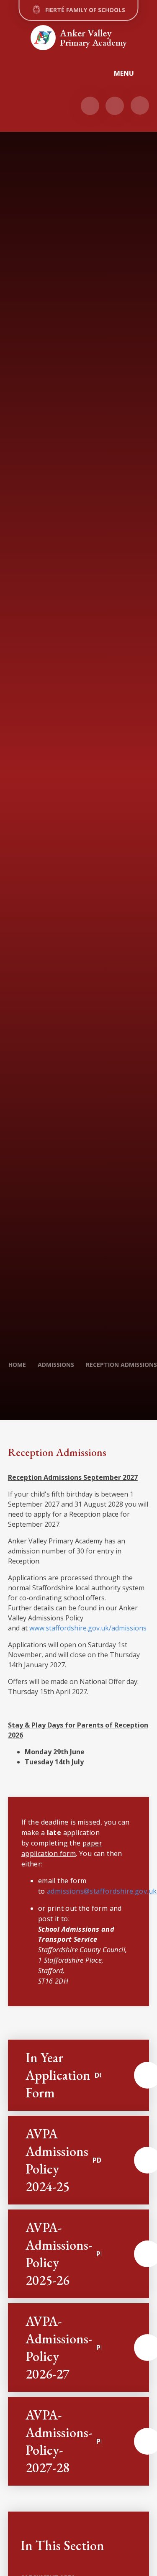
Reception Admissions (121, 1365)
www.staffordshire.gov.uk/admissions (88, 1628)
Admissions (56, 1365)
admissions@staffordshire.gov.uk (102, 1891)
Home (17, 1365)
